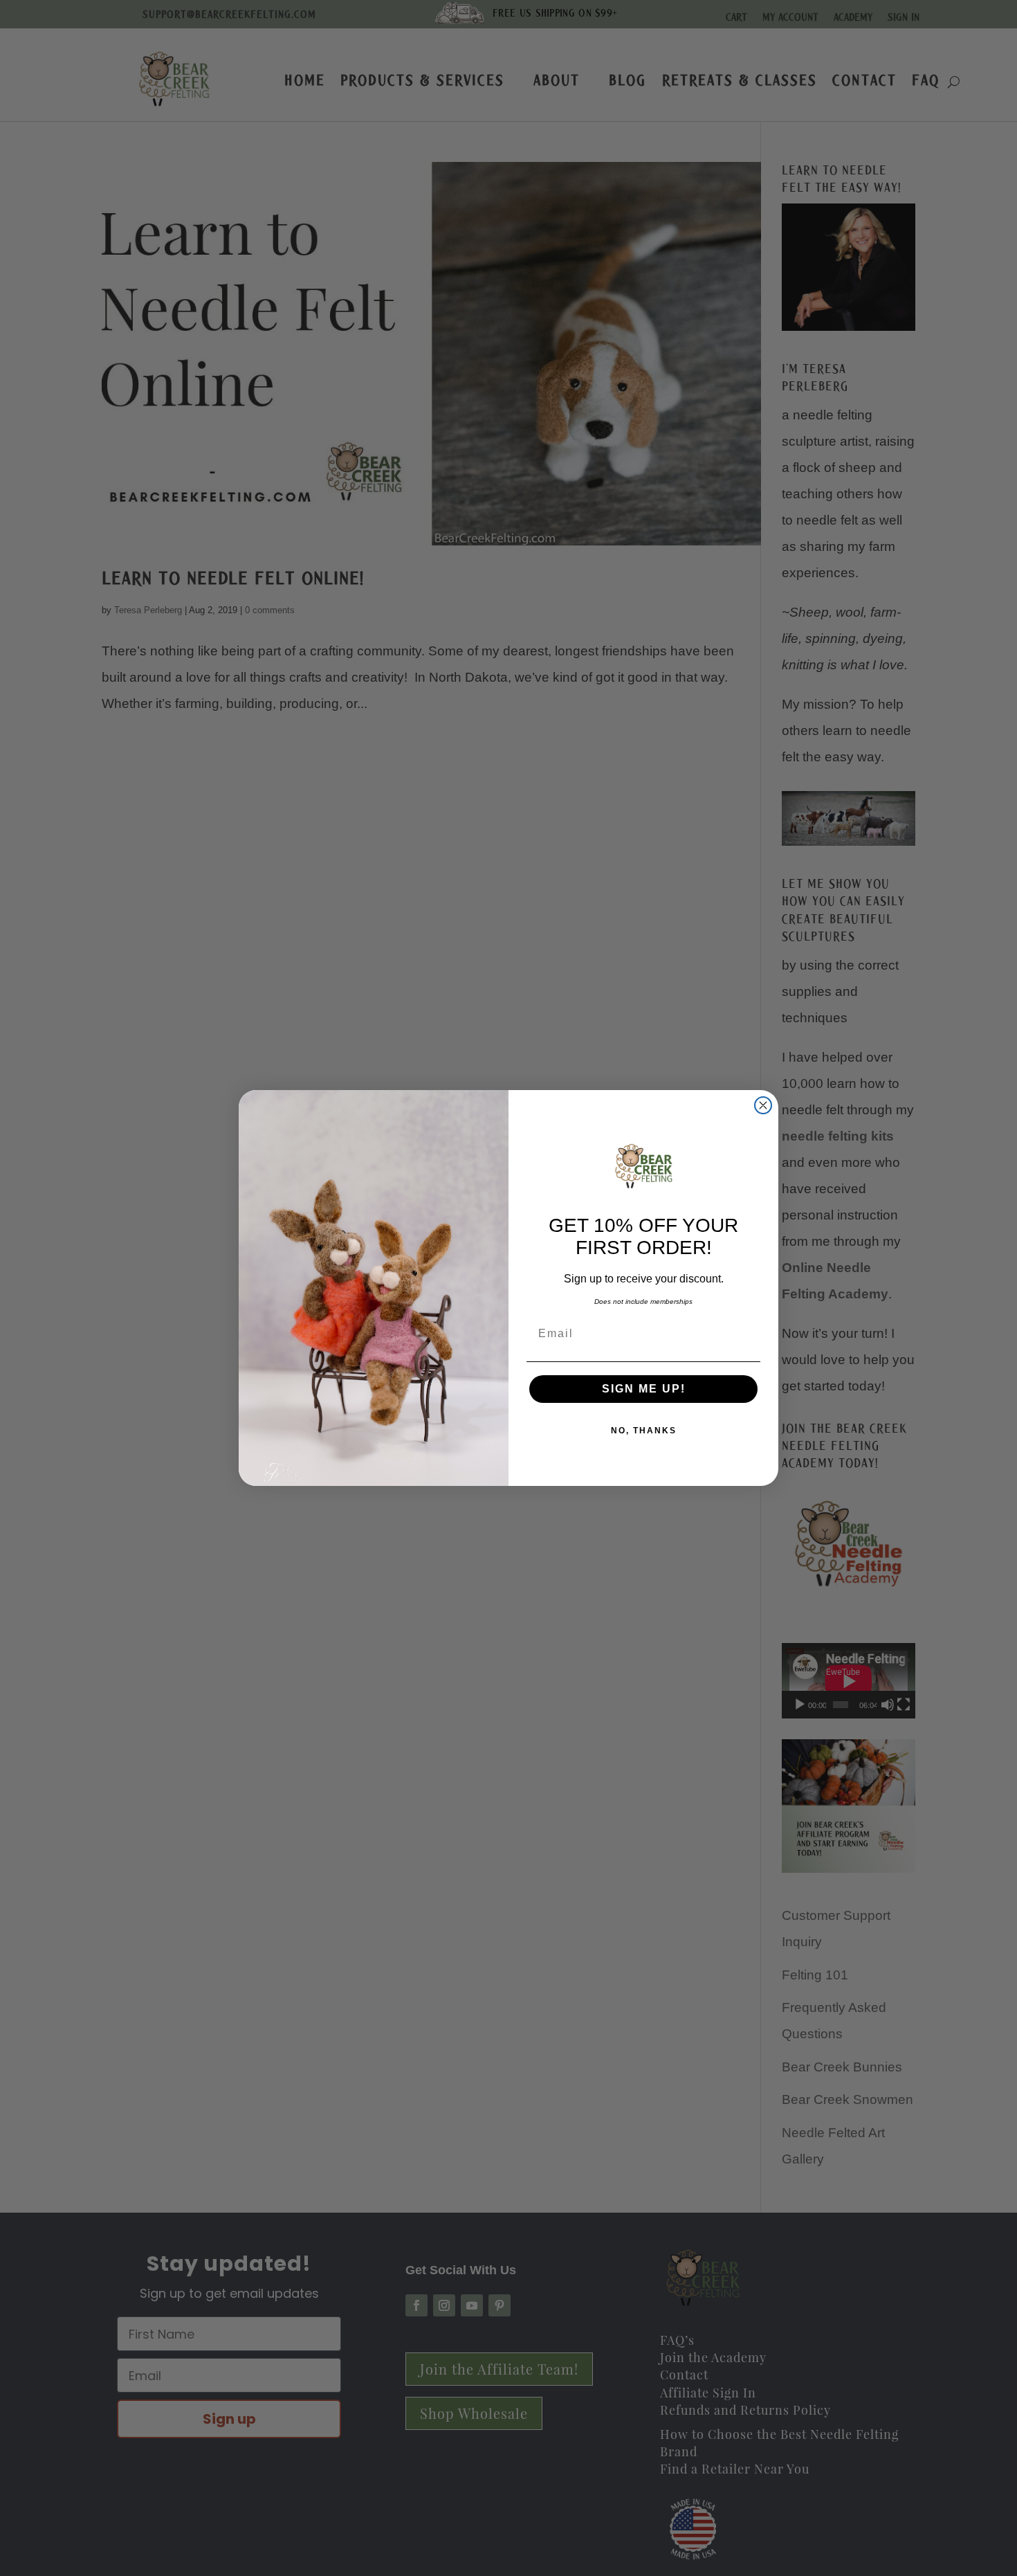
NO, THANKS (644, 1431)
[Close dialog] (763, 1105)
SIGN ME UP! (644, 1389)
